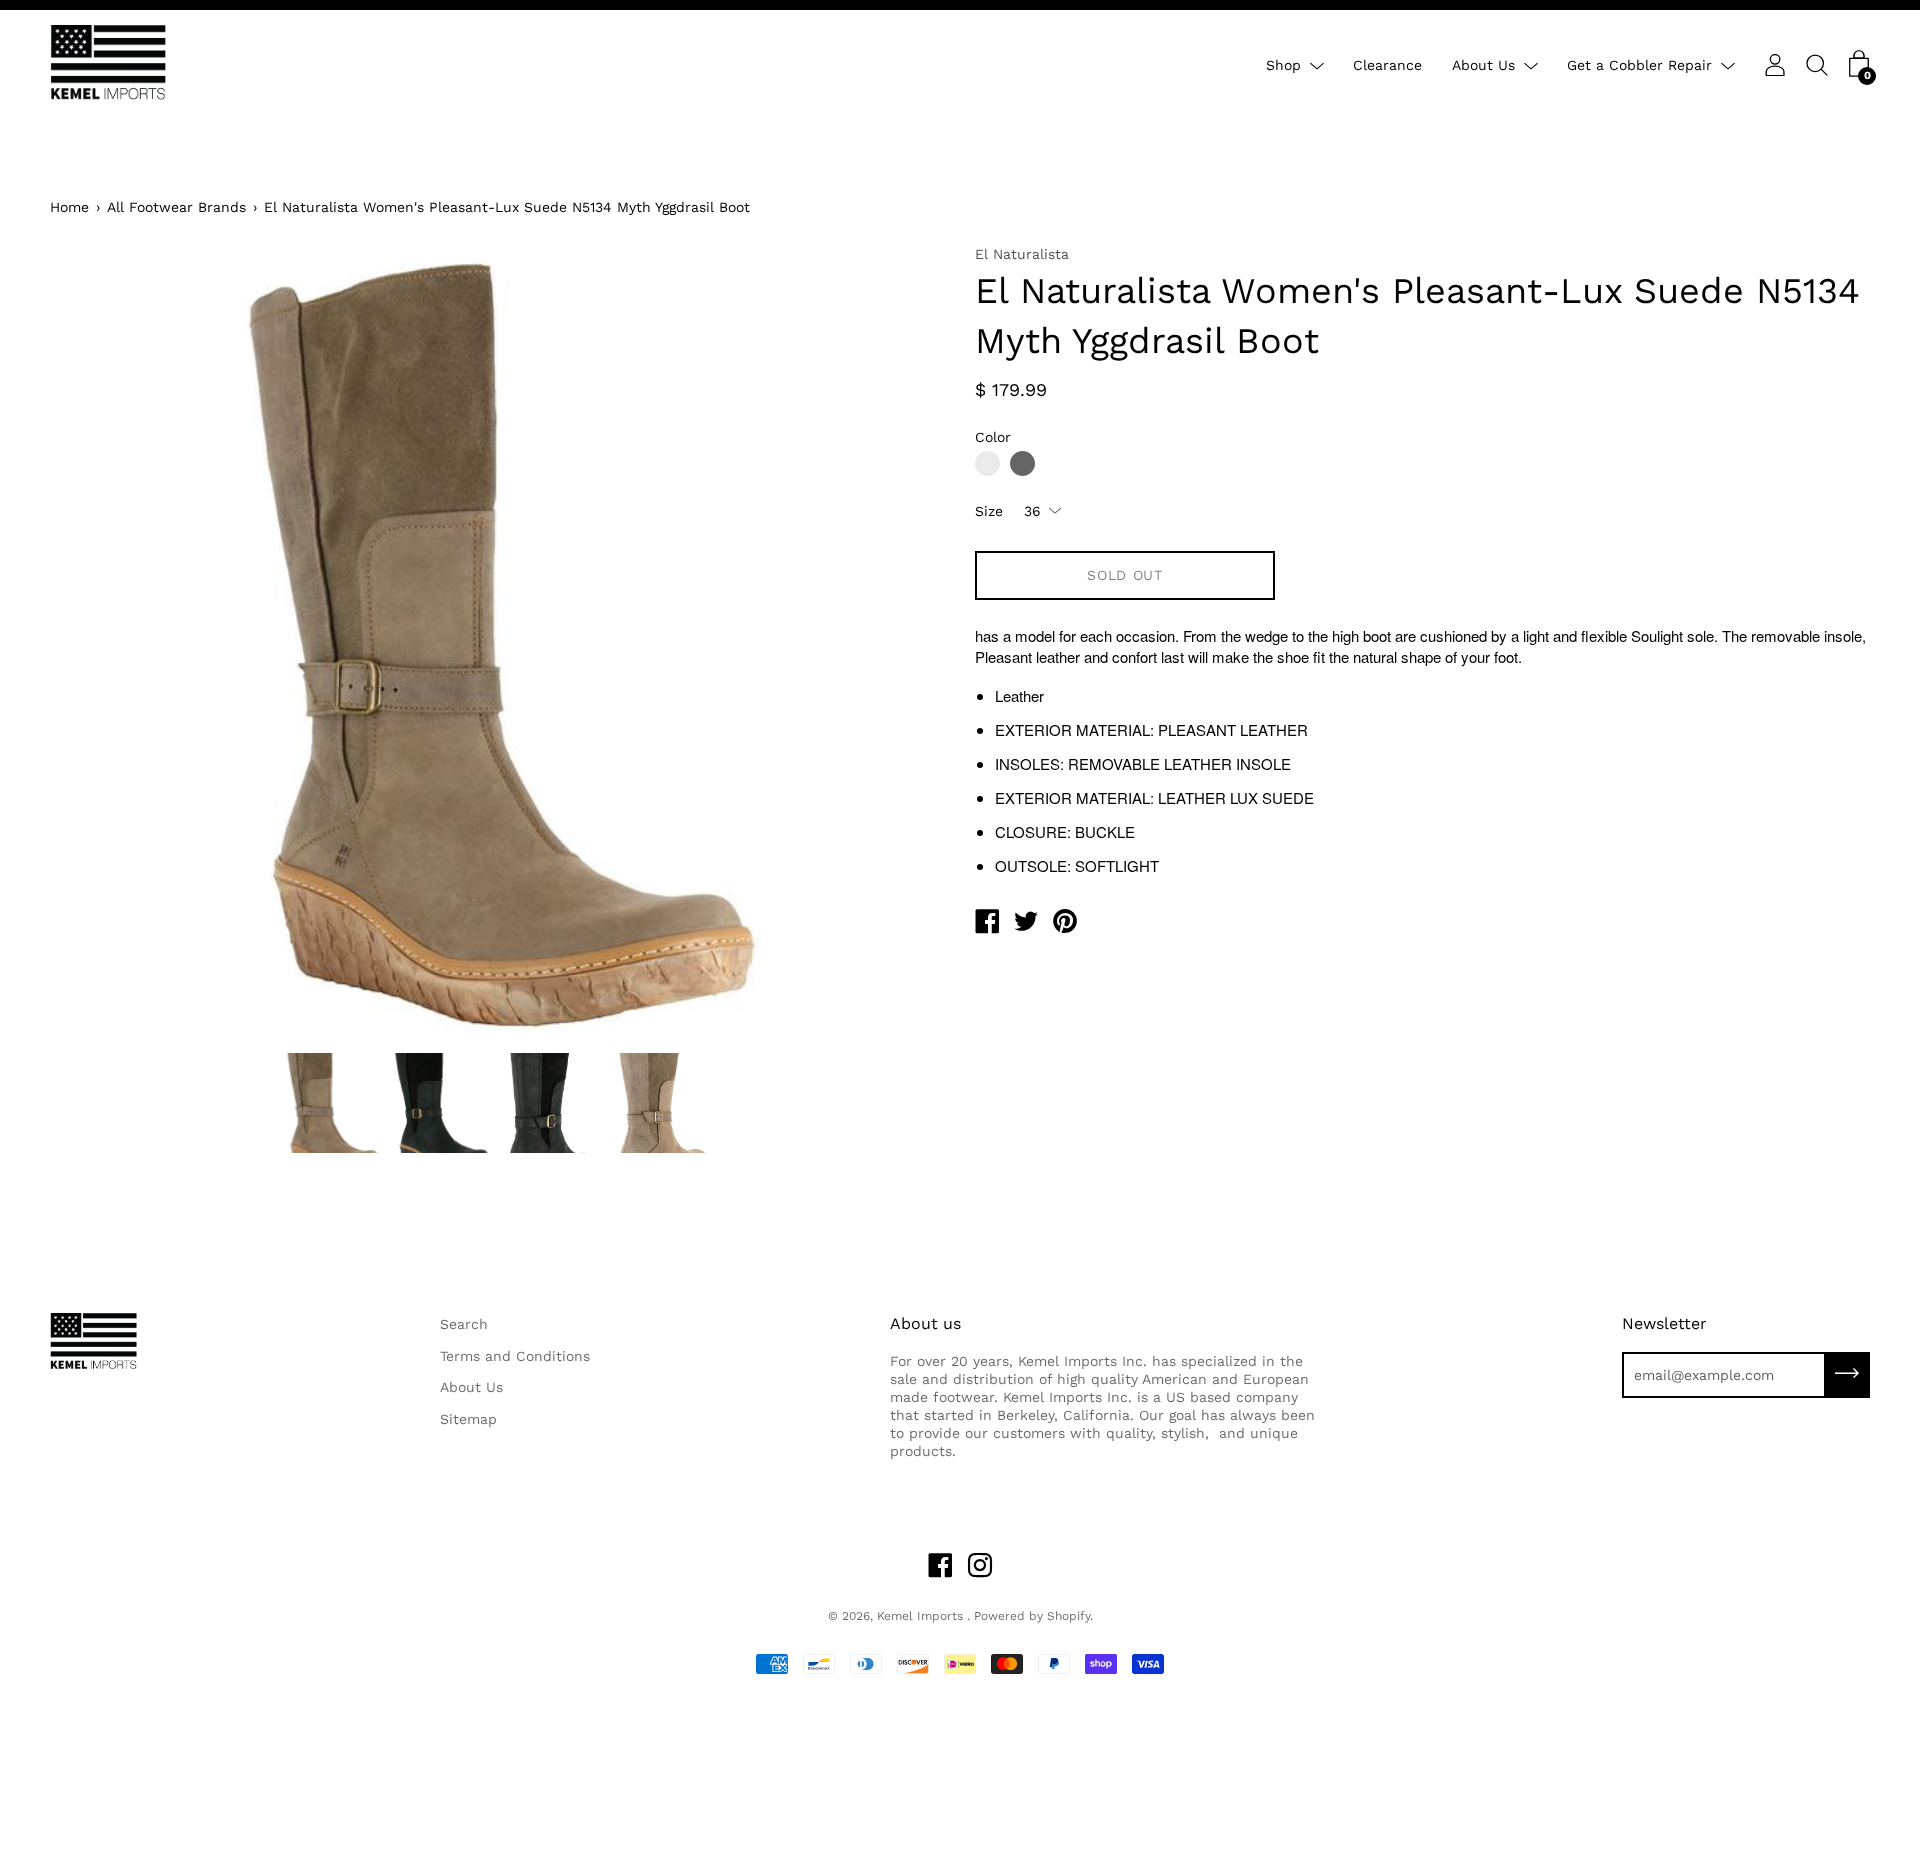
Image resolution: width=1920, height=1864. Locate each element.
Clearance (1387, 65)
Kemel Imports (922, 1616)
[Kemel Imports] (987, 924)
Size (989, 511)
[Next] (895, 643)
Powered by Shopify (1032, 1616)
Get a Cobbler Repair (1639, 65)
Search (464, 1324)
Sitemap (468, 1419)
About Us (1483, 65)
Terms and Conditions (515, 1356)
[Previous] (100, 643)
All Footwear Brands (176, 207)
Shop (1283, 65)
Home (69, 207)
